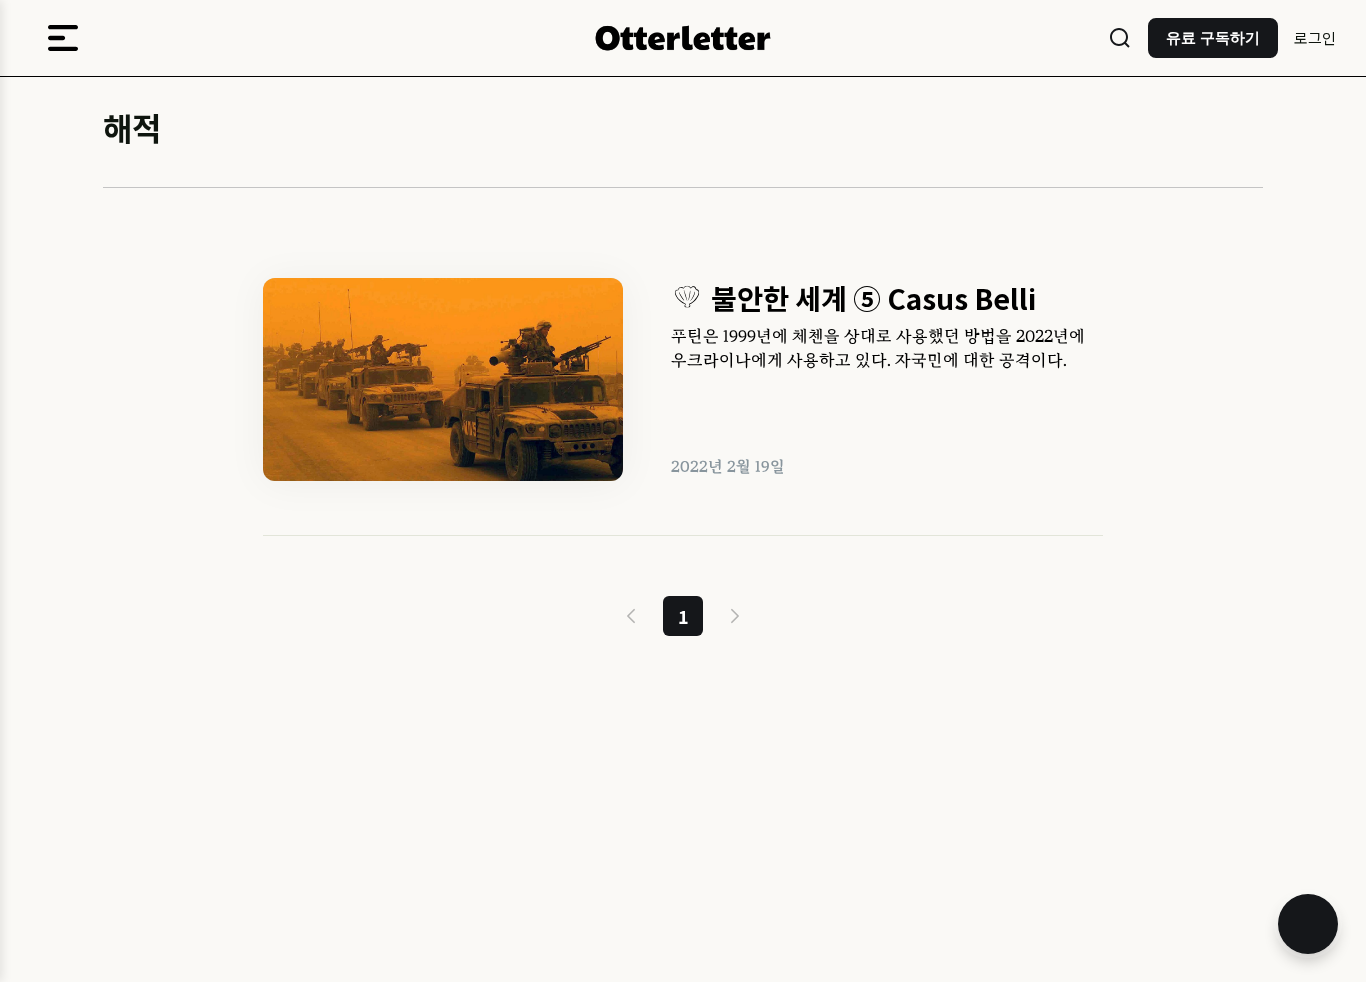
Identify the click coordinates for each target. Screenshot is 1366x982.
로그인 (1315, 37)
